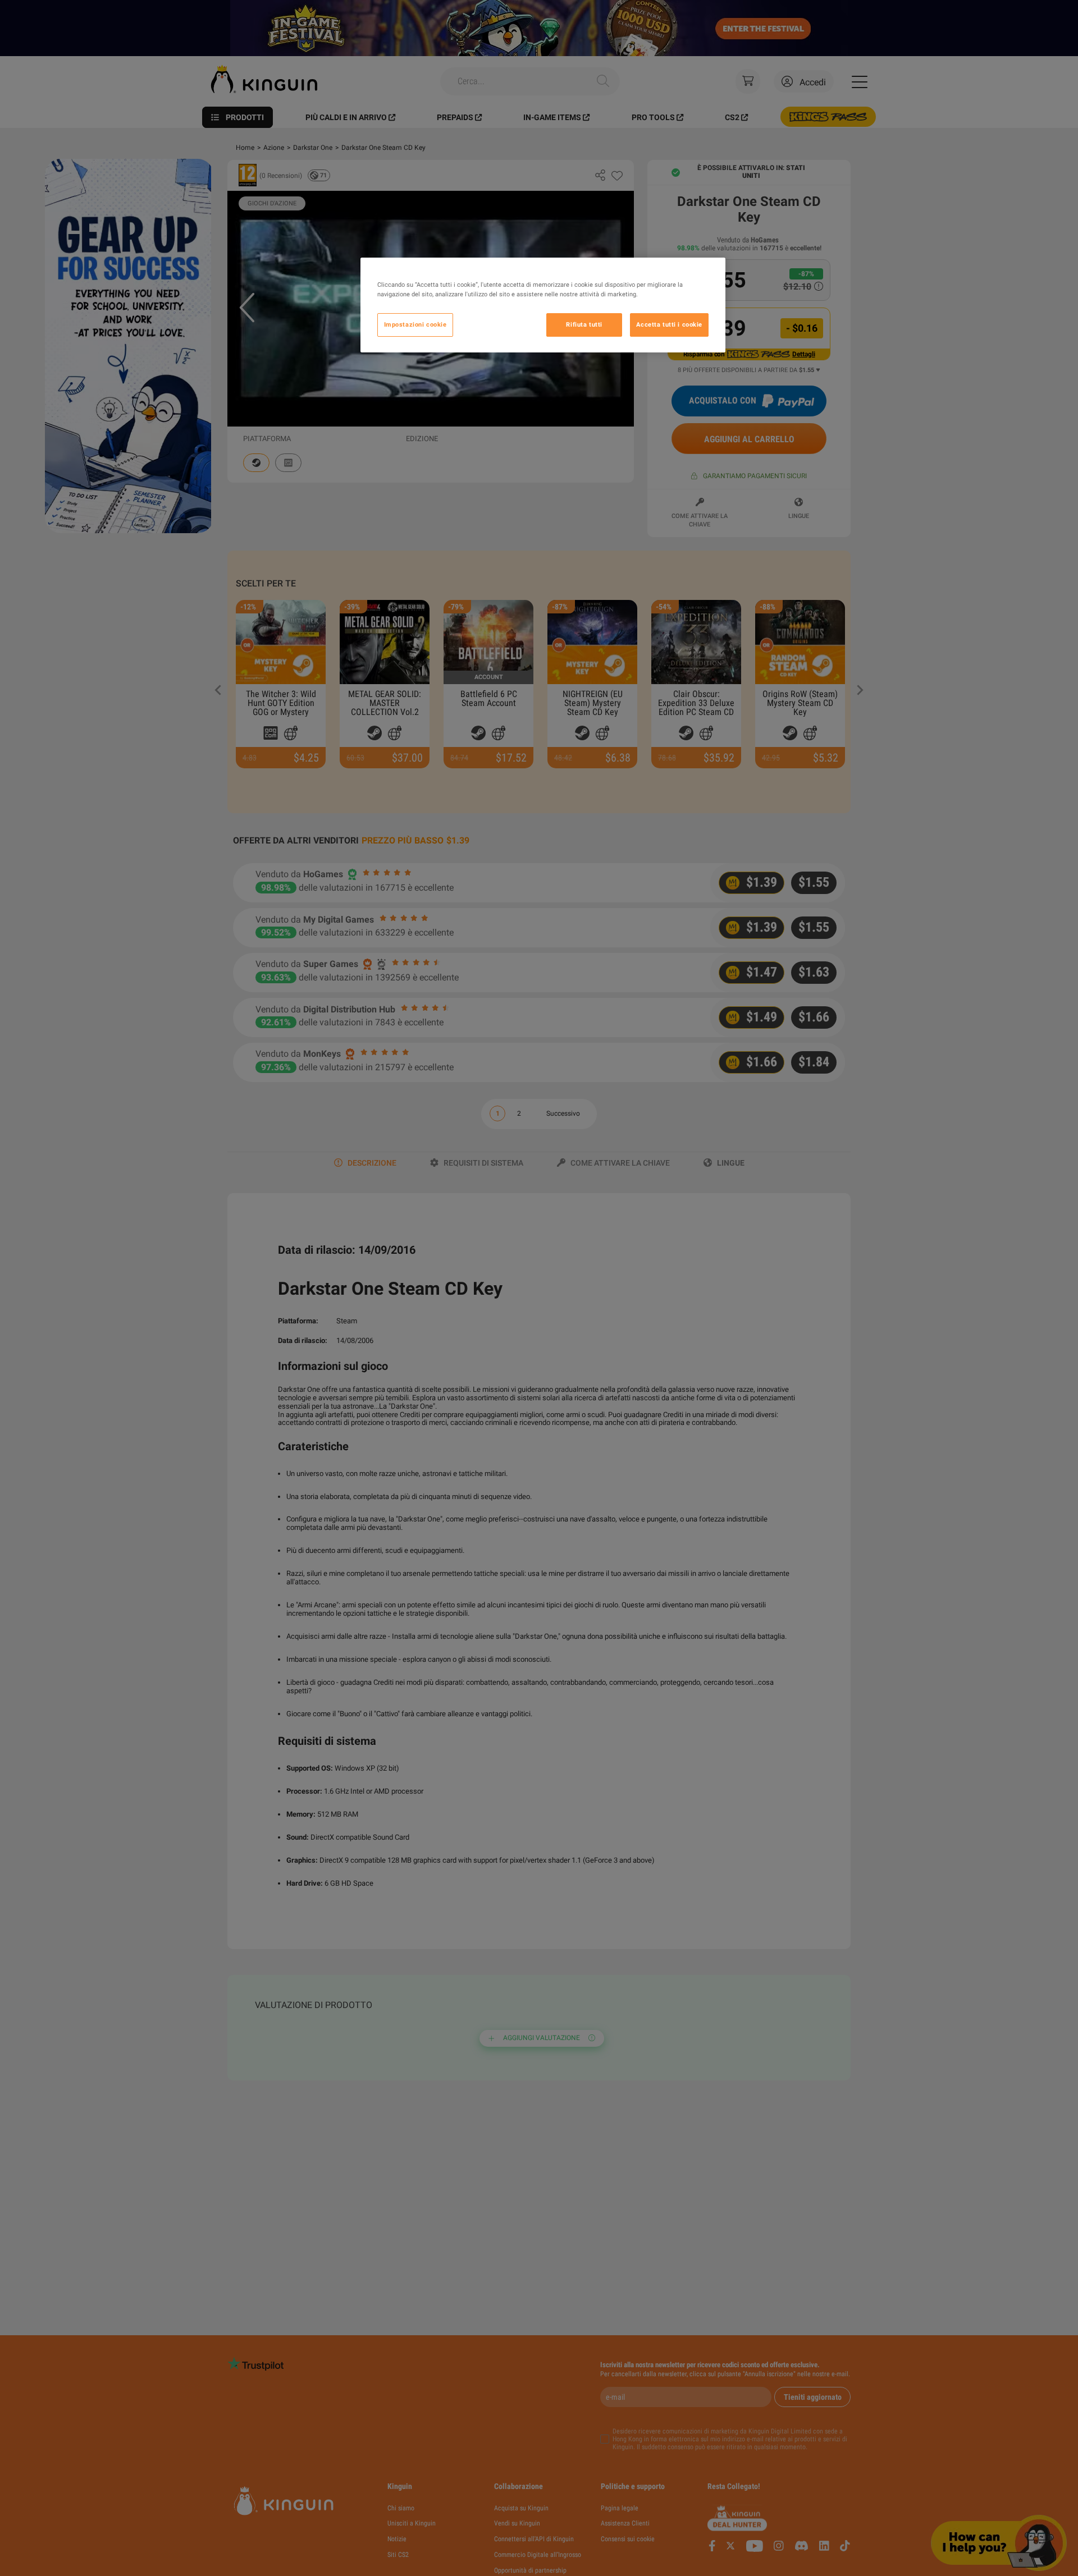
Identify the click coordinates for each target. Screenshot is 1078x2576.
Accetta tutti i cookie (669, 324)
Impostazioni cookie (415, 324)
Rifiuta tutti (584, 324)
